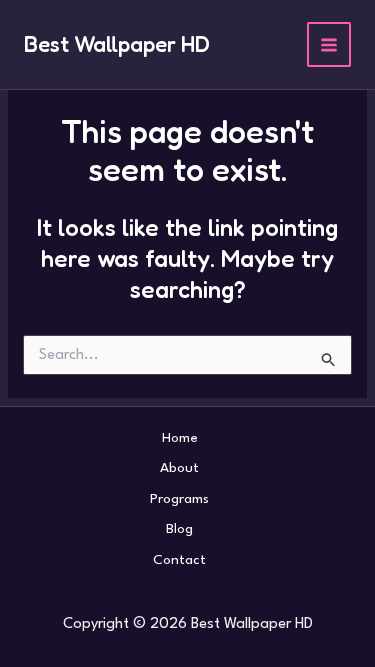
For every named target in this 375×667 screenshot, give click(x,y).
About (179, 468)
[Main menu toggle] (329, 44)
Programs (179, 499)
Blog (179, 529)
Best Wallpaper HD (117, 44)
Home (180, 438)
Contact (179, 560)
